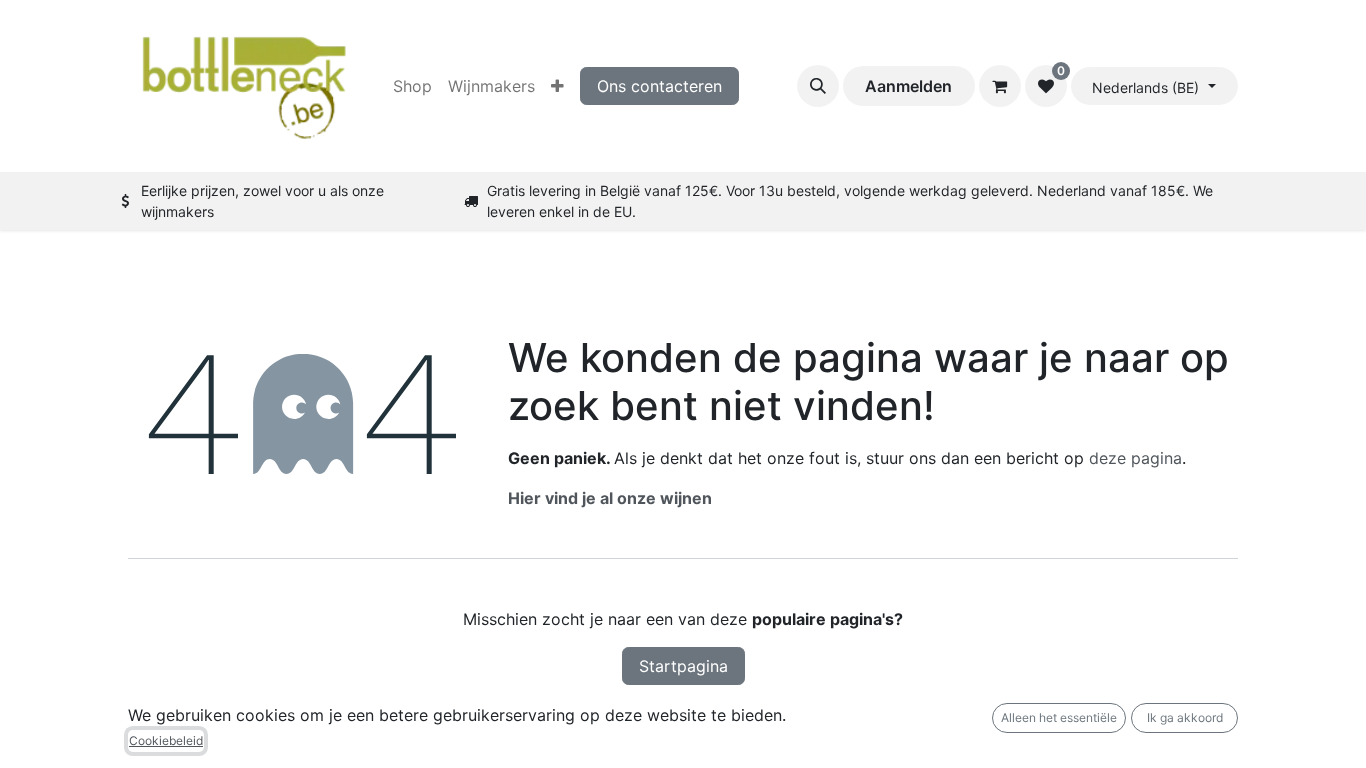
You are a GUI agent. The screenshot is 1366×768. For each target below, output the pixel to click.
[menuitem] (412, 86)
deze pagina (1135, 458)
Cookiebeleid (166, 740)
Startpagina (683, 666)
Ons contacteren (659, 86)
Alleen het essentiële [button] (1059, 717)
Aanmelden (908, 86)
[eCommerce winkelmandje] (1000, 86)
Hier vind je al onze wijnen (610, 498)
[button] (818, 86)
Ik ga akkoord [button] (1185, 717)
